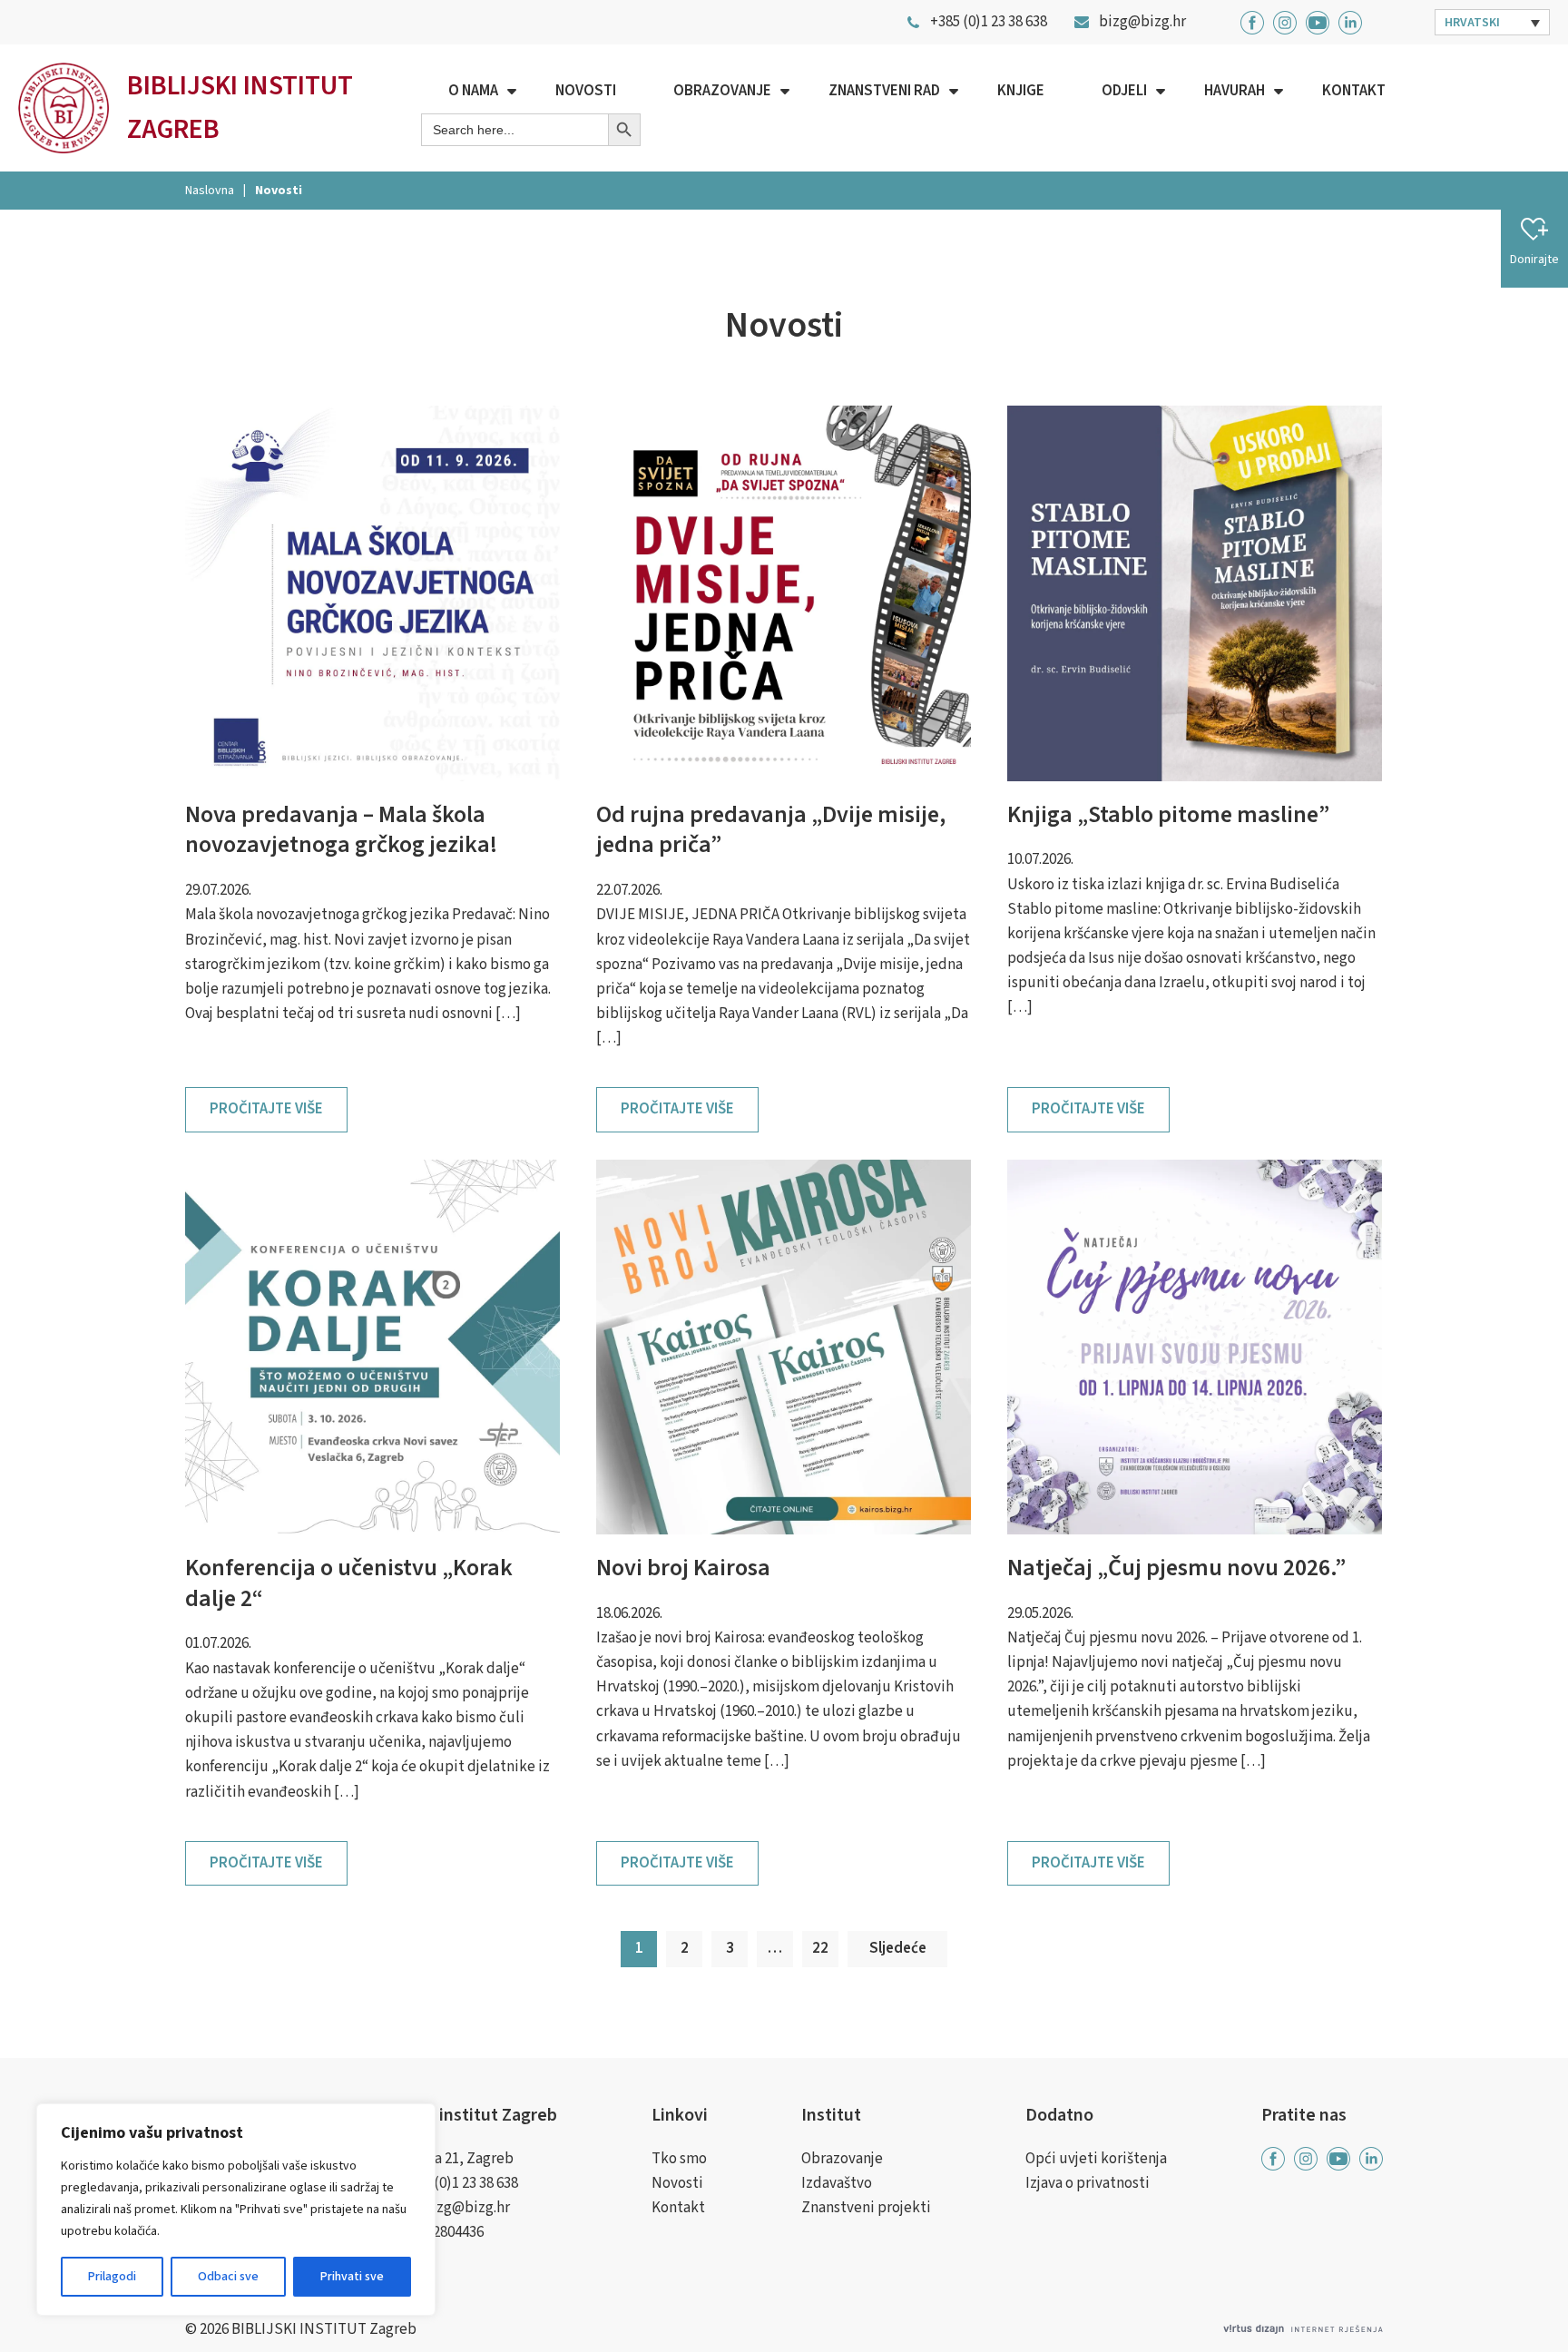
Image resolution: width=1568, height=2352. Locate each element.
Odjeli (1124, 91)
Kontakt (1354, 91)
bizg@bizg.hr (466, 2208)
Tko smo (679, 2159)
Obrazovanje (722, 91)
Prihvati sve (352, 2277)
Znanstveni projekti (866, 2208)
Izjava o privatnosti (1088, 2183)
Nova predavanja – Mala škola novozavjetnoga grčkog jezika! (341, 830)
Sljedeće (898, 1948)
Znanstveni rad (884, 91)
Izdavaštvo (837, 2183)
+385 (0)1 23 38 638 (460, 2183)
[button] (1493, 22)
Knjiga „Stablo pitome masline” (1168, 814)
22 (820, 1948)
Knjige (1021, 91)
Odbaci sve (228, 2277)
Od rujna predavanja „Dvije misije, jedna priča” (771, 830)
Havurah (1235, 91)
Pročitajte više (266, 1109)
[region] (236, 2210)
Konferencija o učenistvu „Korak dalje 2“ (349, 1583)
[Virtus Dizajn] (1303, 2330)
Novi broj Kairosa (683, 1568)
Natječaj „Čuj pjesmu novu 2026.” (1176, 1568)
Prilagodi (112, 2277)
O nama (473, 91)
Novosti (586, 91)
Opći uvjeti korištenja (1096, 2159)
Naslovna (210, 191)
